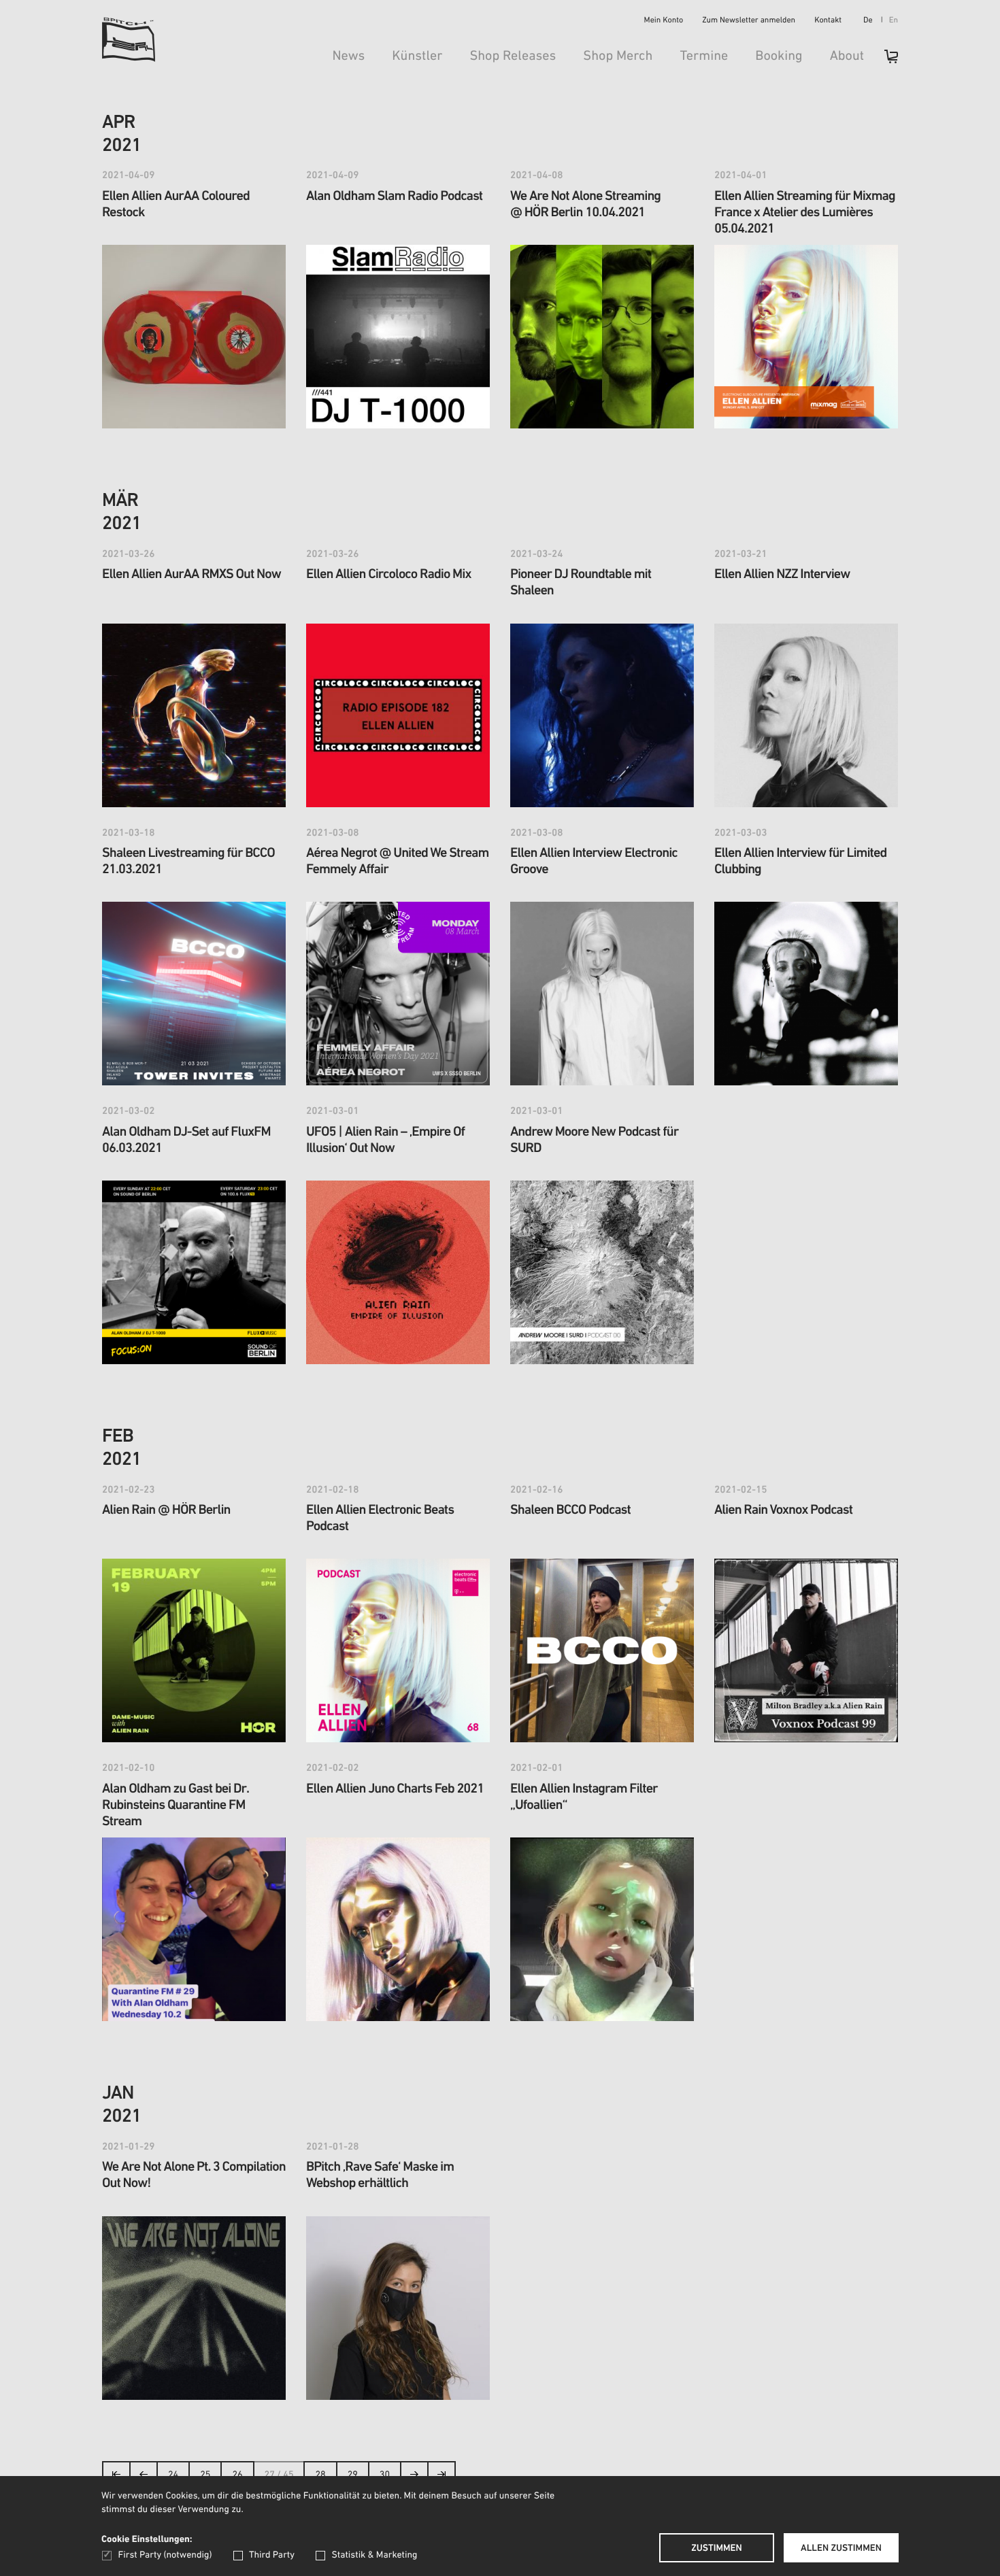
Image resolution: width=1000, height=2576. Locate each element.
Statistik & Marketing (374, 2555)
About (847, 56)
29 (353, 2475)
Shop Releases (513, 56)
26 (237, 2475)
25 (205, 2475)
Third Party (272, 2555)
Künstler (417, 56)
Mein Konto (664, 21)
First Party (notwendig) (165, 2555)
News (348, 56)
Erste (117, 2478)
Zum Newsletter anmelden (749, 21)
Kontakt (828, 21)
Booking (779, 56)
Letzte (441, 2478)
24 (173, 2475)
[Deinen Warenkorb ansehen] (884, 61)
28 (320, 2475)
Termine (704, 56)
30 (385, 2475)
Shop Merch (618, 56)
